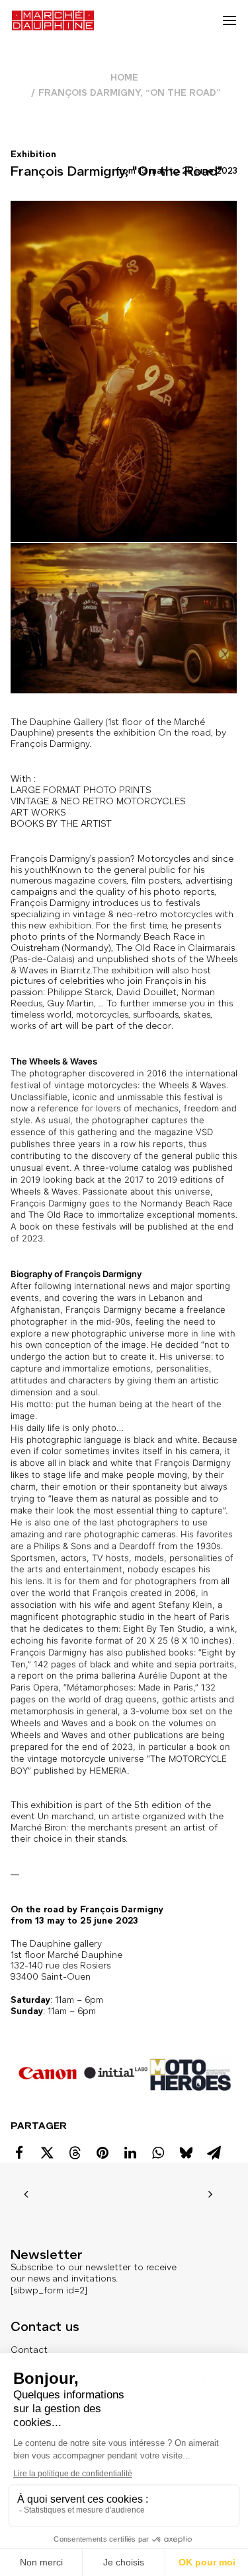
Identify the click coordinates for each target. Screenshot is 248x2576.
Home (124, 78)
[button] (229, 20)
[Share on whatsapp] (158, 2153)
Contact (29, 2350)
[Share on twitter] (47, 2153)
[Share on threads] (75, 2153)
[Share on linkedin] (130, 2153)
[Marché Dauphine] (53, 20)
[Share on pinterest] (103, 2153)
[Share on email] (214, 2153)
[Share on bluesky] (186, 2153)
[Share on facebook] (19, 2153)
